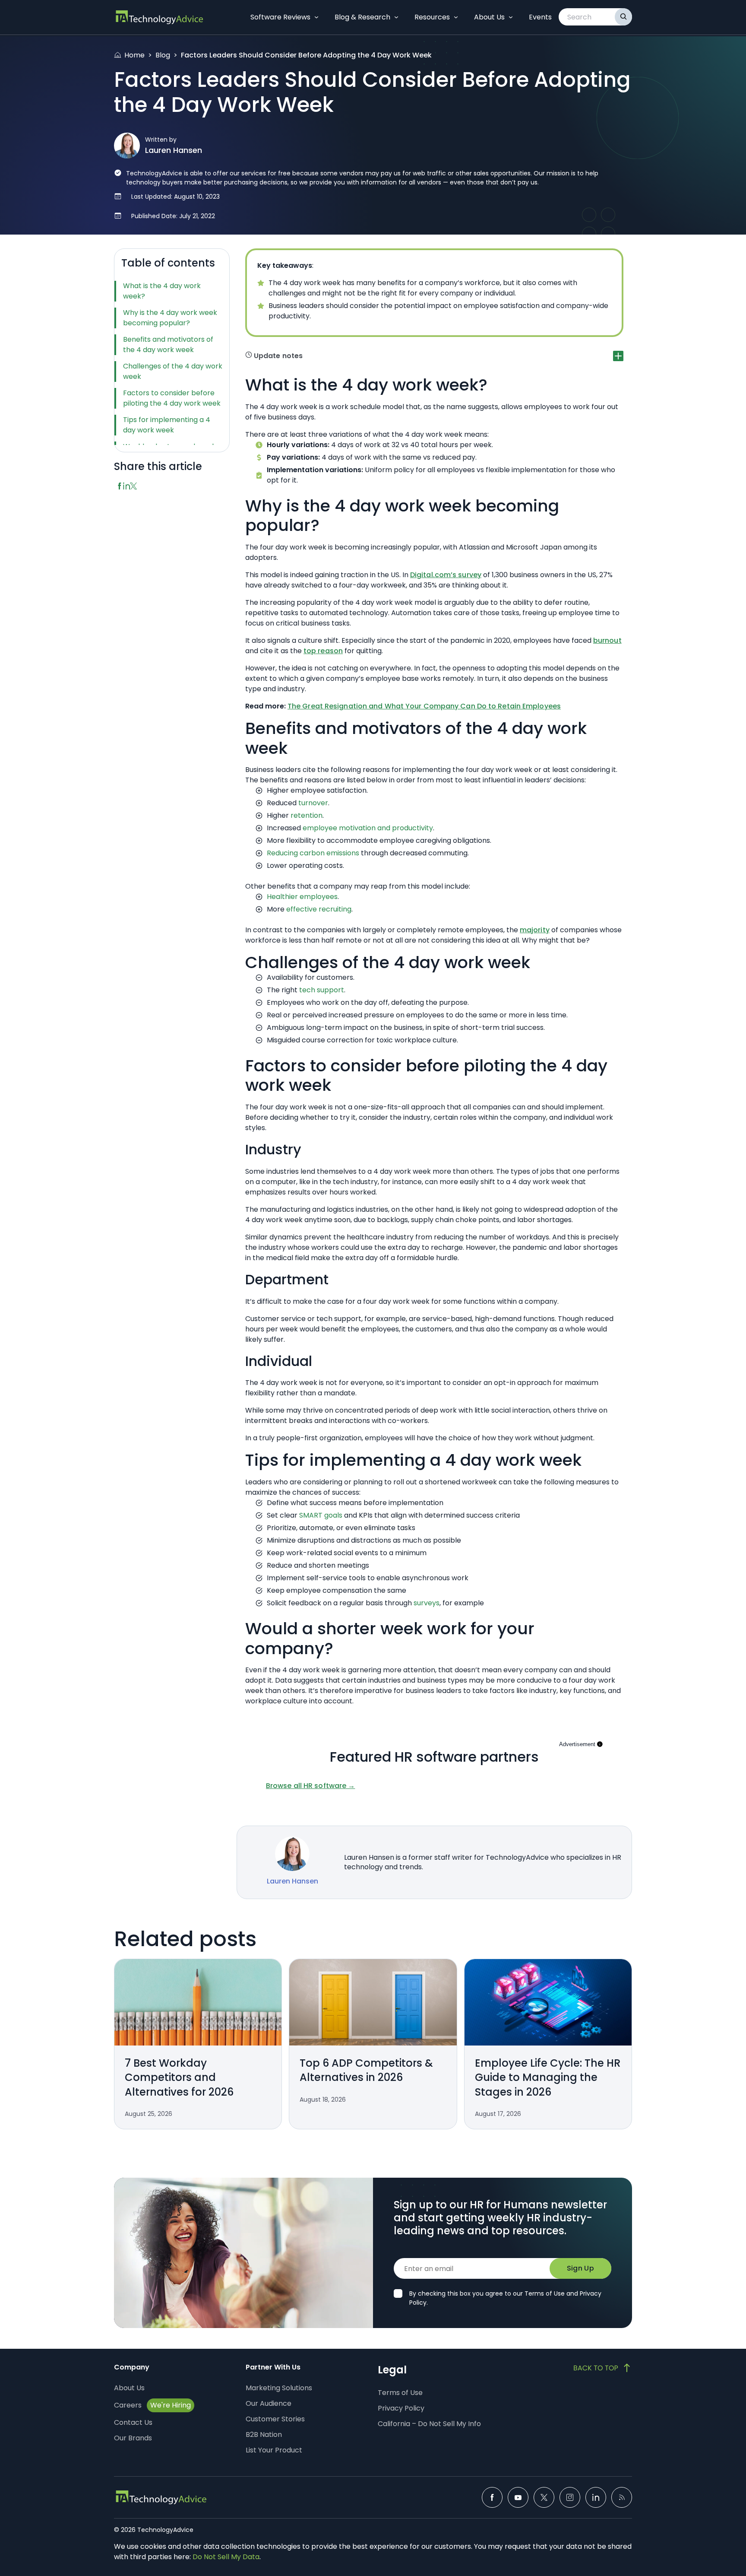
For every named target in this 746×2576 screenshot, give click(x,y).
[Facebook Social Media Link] (492, 2497)
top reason (323, 651)
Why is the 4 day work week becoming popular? (170, 318)
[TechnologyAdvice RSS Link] (622, 2497)
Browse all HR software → (310, 1786)
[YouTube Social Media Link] (518, 2497)
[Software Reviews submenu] (316, 17)
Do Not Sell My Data (226, 2557)
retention (307, 815)
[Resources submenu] (456, 17)
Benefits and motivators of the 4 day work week (168, 345)
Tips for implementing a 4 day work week (167, 425)
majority (535, 930)
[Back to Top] (603, 2368)
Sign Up (580, 2268)
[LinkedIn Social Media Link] (596, 2497)
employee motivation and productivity (368, 828)
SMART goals (321, 1515)
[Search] (623, 17)
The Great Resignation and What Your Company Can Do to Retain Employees (424, 706)
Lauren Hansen (174, 150)
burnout (607, 640)
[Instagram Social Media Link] (570, 2497)
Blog (163, 55)
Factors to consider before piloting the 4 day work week (172, 398)
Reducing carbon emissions (313, 853)
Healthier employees (302, 897)
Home (134, 55)
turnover (313, 803)
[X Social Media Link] (544, 2497)
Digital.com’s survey (446, 575)
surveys (427, 1603)
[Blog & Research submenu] (396, 17)
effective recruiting (319, 909)
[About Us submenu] (511, 17)
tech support (322, 990)
